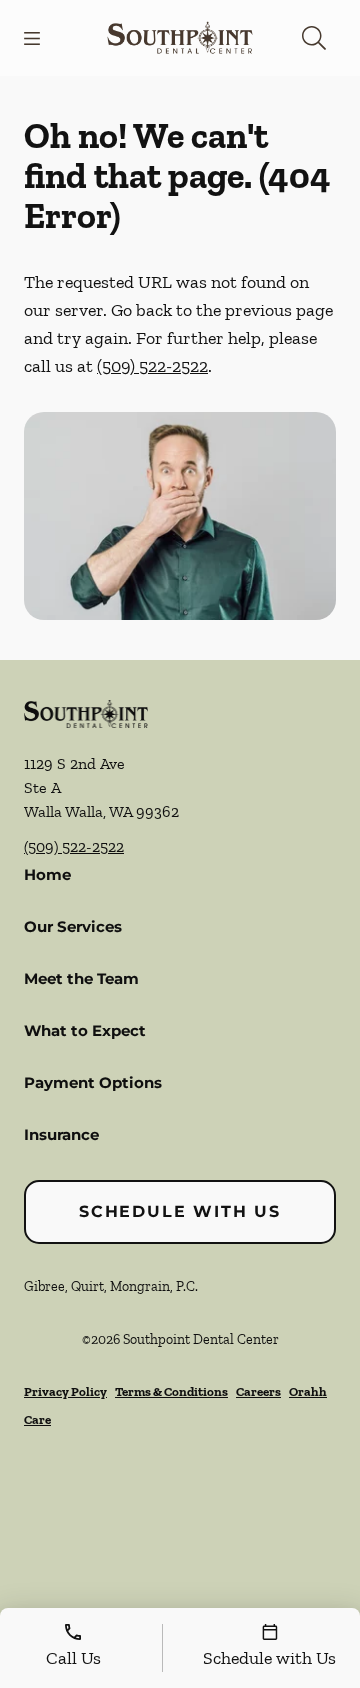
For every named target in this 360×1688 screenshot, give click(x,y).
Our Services (73, 926)
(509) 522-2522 (152, 366)
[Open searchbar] (314, 38)
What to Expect (85, 1030)
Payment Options (93, 1082)
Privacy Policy (65, 1391)
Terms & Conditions (171, 1391)
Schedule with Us (180, 1211)
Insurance (61, 1134)
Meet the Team (81, 978)
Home (47, 874)
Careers (258, 1391)
